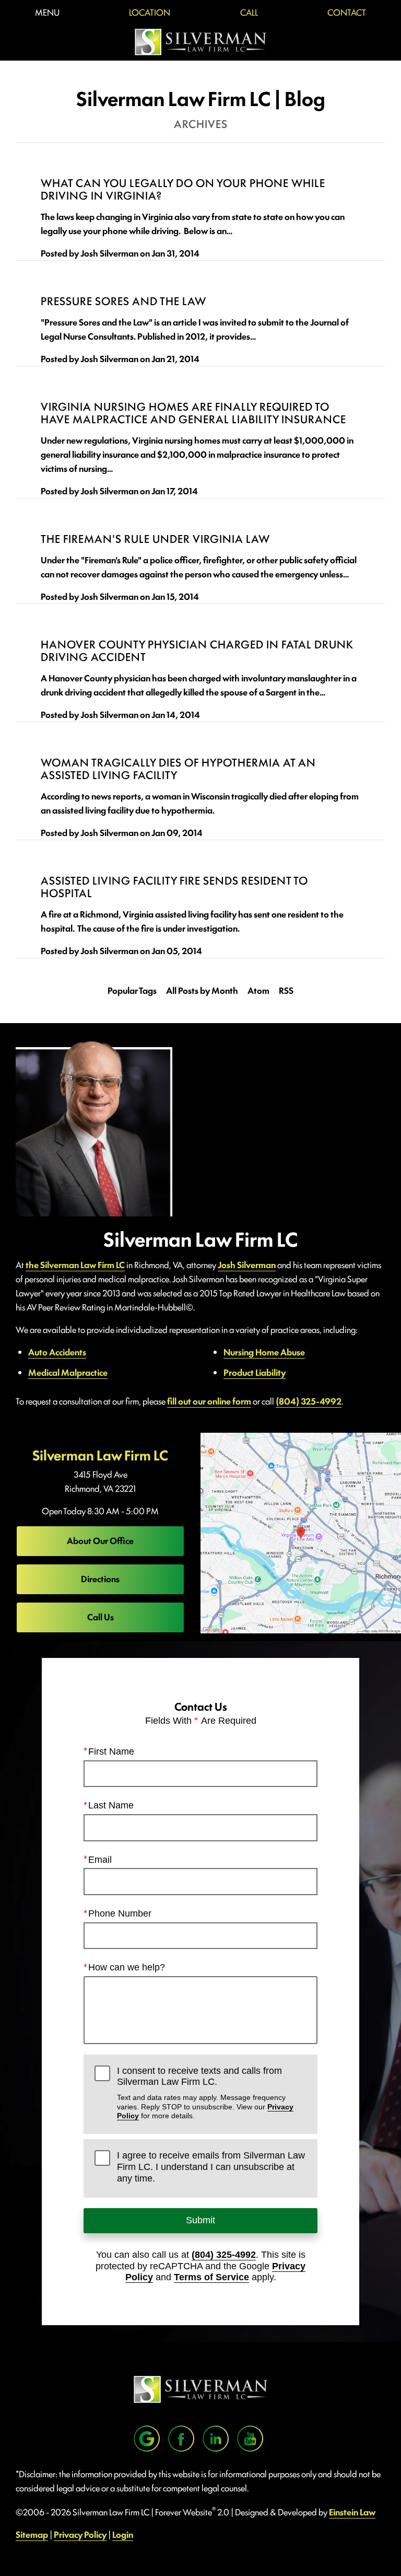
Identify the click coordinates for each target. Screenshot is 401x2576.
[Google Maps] (147, 2439)
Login (123, 2534)
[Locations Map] (301, 1531)
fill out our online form (209, 1401)
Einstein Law (352, 2512)
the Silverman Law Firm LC (75, 1264)
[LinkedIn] (216, 2439)
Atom (258, 990)
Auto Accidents (57, 1352)
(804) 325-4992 (309, 1401)
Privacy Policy (80, 2534)
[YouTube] (250, 2439)
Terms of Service (211, 2277)
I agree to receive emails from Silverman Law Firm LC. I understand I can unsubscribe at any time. (211, 2167)
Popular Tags (132, 990)
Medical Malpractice (68, 1372)
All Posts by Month (202, 990)
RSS (286, 990)
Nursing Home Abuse (264, 1352)
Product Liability (255, 1372)
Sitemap (32, 2534)
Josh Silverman (247, 1264)
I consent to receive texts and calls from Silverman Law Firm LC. (205, 2093)
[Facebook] (181, 2439)
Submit (200, 2220)
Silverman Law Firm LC (100, 1455)
